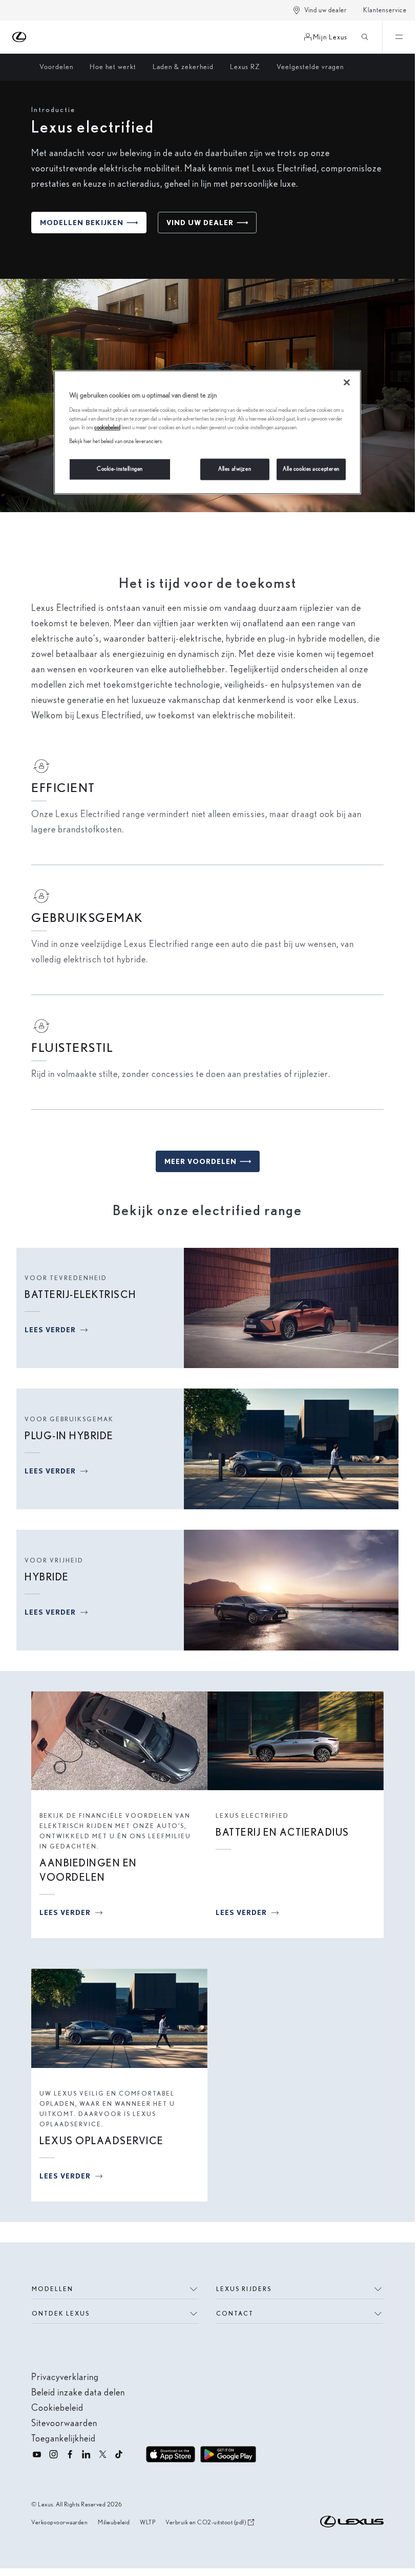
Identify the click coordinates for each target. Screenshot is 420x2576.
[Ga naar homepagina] (20, 37)
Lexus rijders (244, 2289)
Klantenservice (385, 10)
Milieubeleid (114, 2522)
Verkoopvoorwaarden (59, 2522)
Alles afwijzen (235, 469)
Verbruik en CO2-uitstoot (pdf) (206, 2523)
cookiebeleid (107, 427)
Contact (235, 2313)
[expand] (398, 37)
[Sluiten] (347, 383)
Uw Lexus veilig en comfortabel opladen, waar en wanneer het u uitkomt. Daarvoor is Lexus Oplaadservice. (107, 2109)
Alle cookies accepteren (311, 469)
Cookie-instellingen (120, 469)
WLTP (148, 2522)
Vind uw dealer (325, 10)
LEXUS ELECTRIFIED (252, 1815)
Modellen (52, 2289)
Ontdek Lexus (61, 2313)
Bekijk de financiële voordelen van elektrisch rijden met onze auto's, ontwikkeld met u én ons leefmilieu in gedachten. (115, 1831)
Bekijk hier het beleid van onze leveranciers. (116, 441)
